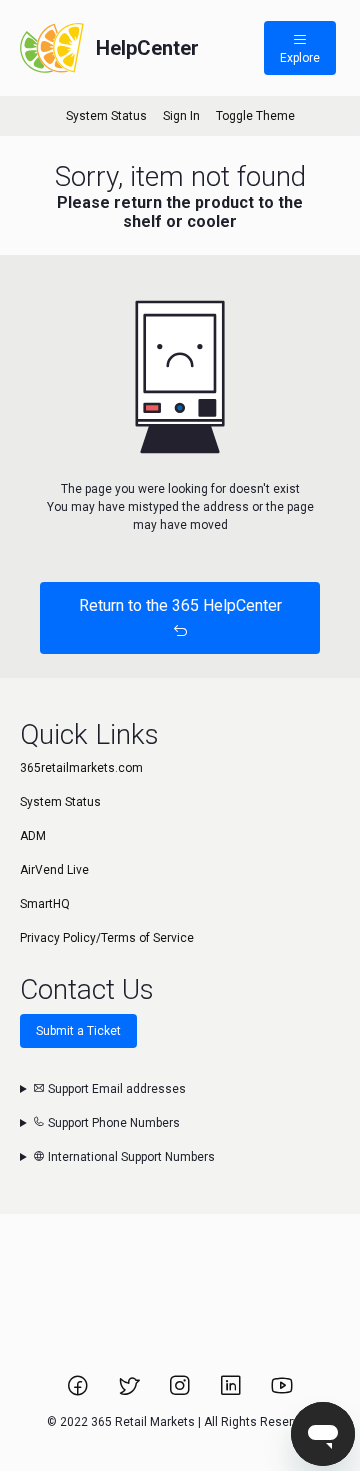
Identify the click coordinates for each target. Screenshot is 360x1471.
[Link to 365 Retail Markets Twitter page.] (130, 1392)
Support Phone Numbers (112, 1123)
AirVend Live (54, 870)
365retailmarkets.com (81, 768)
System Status (106, 116)
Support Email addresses (115, 1089)
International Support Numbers (130, 1157)
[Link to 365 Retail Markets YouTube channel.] (282, 1392)
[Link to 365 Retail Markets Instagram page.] (181, 1392)
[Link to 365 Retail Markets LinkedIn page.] (232, 1392)
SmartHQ (45, 904)
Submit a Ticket (78, 1031)
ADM (33, 836)
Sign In (181, 116)
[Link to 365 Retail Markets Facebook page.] (79, 1392)
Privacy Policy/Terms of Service (107, 938)
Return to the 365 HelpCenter (180, 605)
